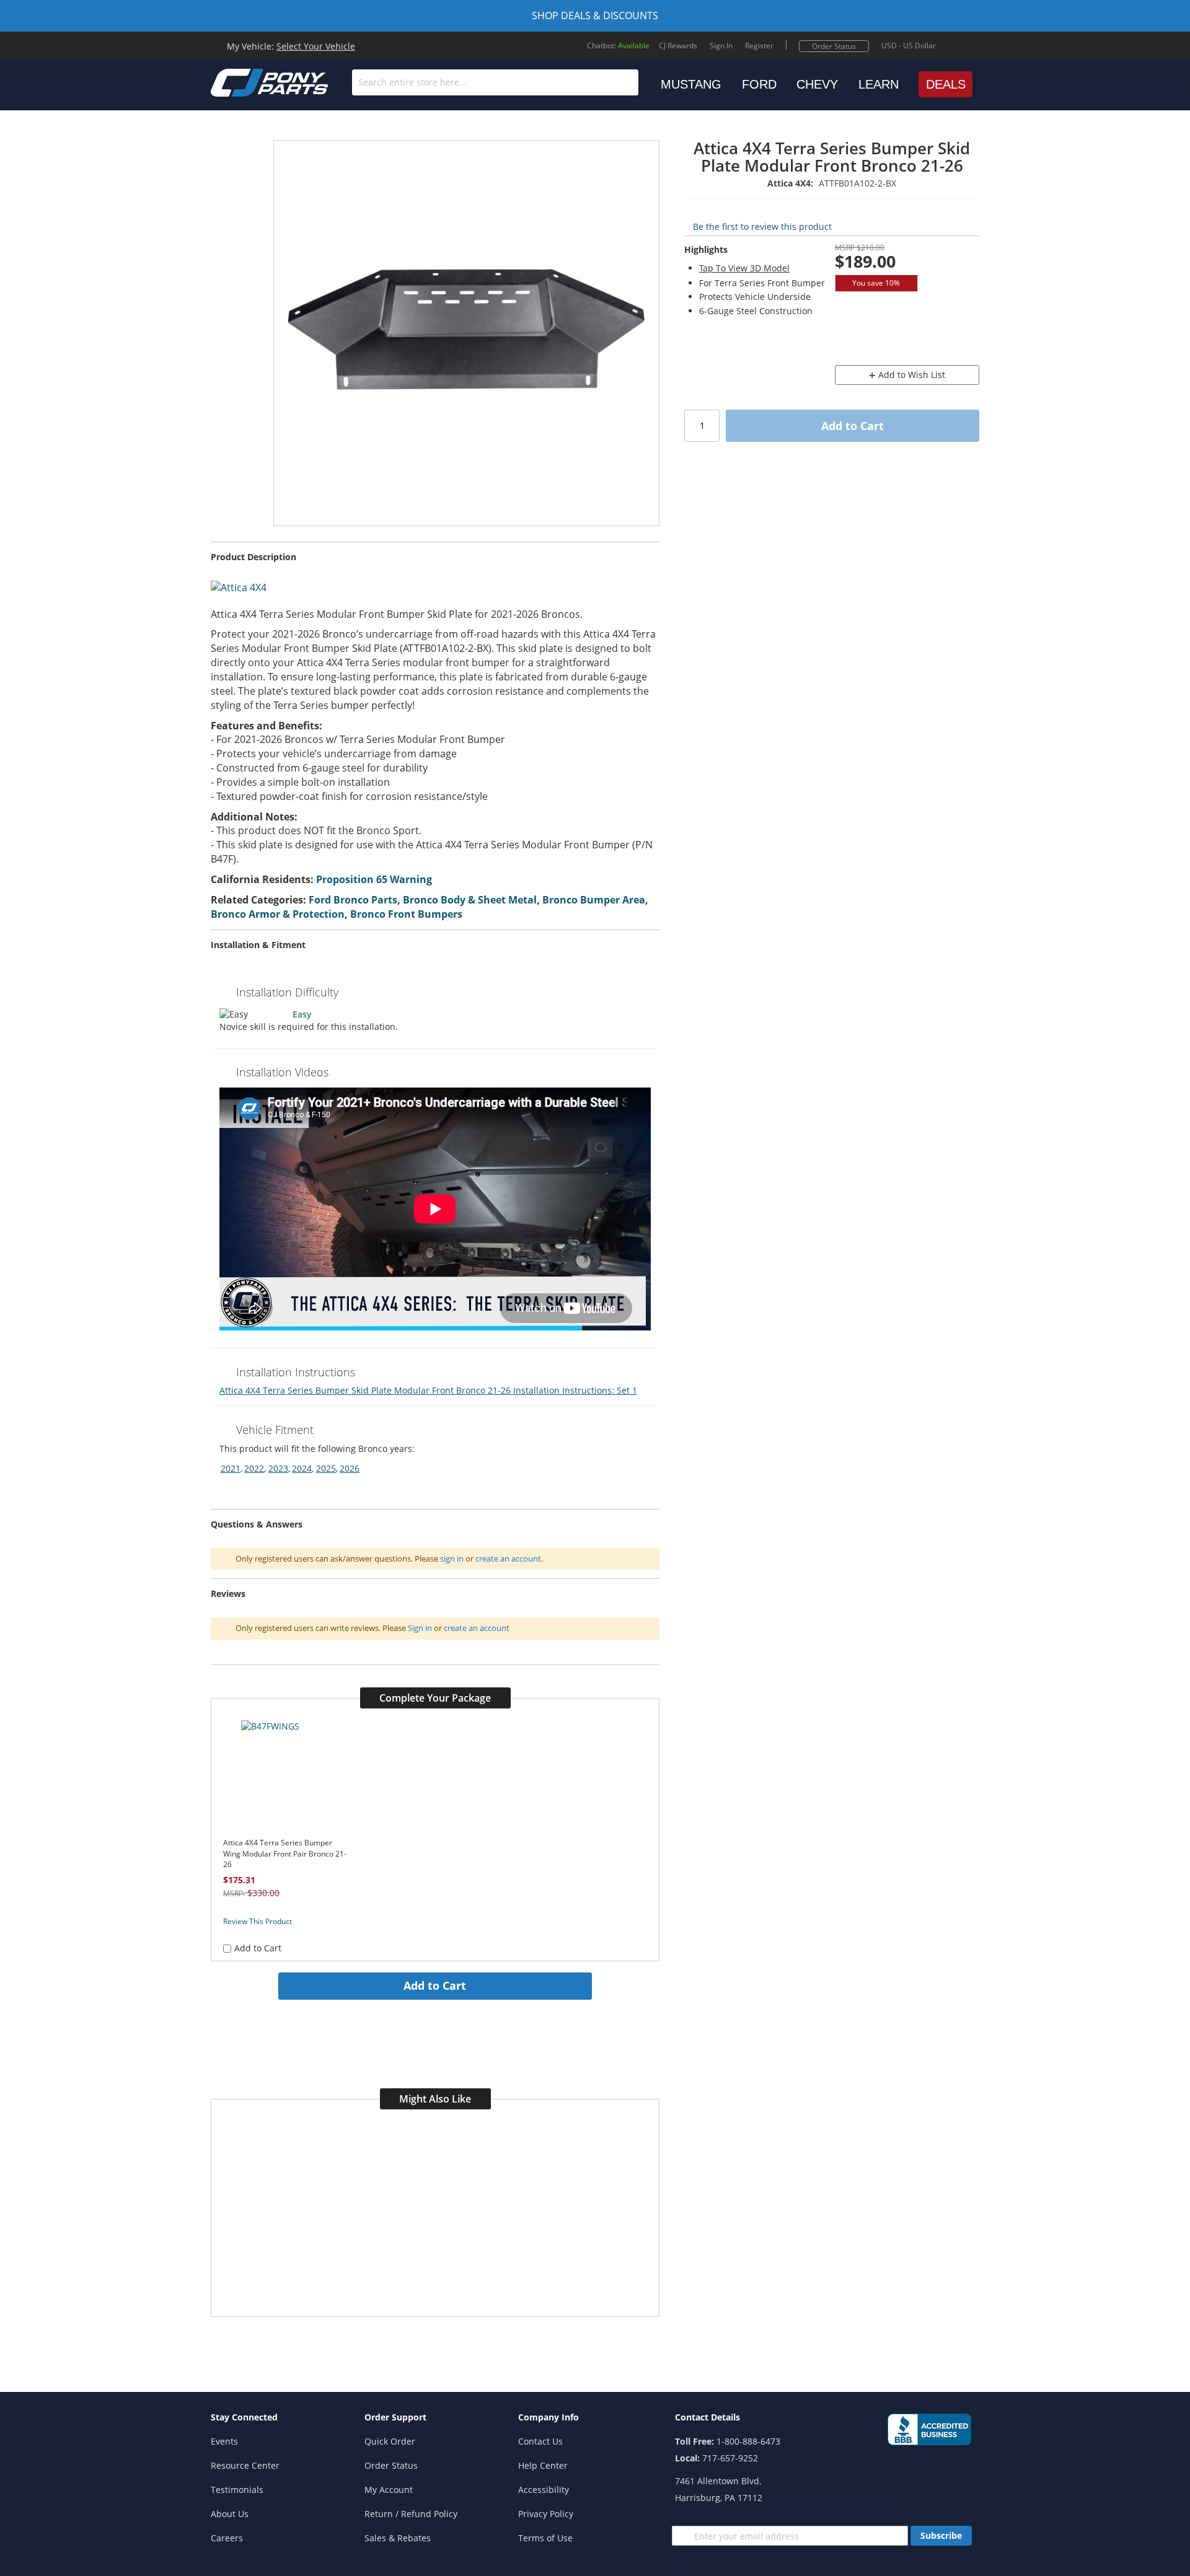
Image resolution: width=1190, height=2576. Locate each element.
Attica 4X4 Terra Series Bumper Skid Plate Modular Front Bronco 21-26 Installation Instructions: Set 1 (428, 1390)
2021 (231, 1468)
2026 (350, 1468)
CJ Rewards (678, 46)
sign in (452, 1558)
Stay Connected (244, 2417)
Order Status (834, 46)
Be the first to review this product (762, 226)
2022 (254, 1468)
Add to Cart (435, 1985)
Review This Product (258, 1921)
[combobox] (495, 82)
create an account (508, 1558)
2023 (278, 1468)
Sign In (721, 46)
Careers (227, 2538)
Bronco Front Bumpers (406, 914)
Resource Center (245, 2465)
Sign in (420, 1628)
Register (759, 46)
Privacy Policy (546, 2514)
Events (224, 2441)
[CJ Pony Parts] (242, 81)
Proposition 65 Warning (374, 879)
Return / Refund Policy (411, 2514)
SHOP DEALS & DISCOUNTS (595, 15)
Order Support (395, 2417)
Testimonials (237, 2490)
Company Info (549, 2417)
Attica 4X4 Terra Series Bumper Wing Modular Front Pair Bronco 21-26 (285, 1853)
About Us (230, 2514)
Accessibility (544, 2490)
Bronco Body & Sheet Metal (470, 900)
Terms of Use (545, 2538)
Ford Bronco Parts (353, 900)
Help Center (543, 2465)
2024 (302, 1468)
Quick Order (390, 2441)
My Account (389, 2490)
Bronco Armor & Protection (278, 914)
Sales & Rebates (398, 2538)
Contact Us (540, 2441)
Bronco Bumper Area (594, 900)
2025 (326, 1468)
